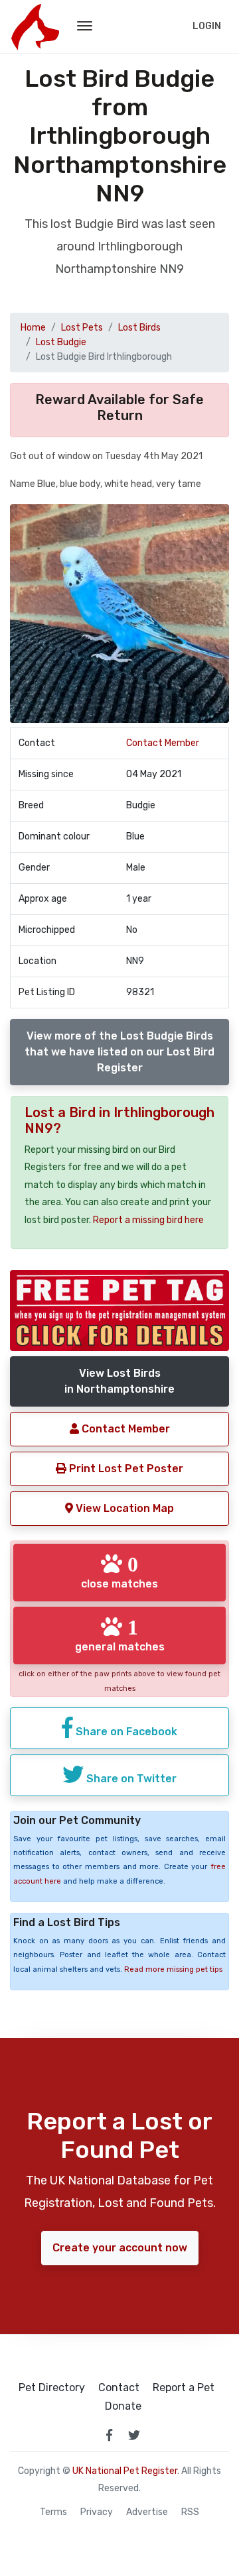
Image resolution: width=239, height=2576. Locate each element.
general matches (120, 1635)
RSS (190, 2512)
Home (33, 328)
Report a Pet (184, 2388)
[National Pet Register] (35, 27)
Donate (123, 2406)
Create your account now (120, 2248)
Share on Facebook (125, 1732)
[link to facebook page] (109, 2435)
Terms (53, 2512)
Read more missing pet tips (173, 1969)
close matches (119, 1572)
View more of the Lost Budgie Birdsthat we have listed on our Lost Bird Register (119, 1052)
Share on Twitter (130, 1779)
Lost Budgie (61, 342)
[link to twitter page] (134, 2435)
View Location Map (123, 1508)
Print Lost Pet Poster (125, 1469)
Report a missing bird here (148, 1220)
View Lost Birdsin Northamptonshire (119, 1381)
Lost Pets (82, 328)
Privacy (97, 2512)
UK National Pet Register (125, 2471)
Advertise (147, 2512)
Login (207, 26)
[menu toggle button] (85, 27)
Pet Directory (52, 2388)
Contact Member (163, 743)
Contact (119, 2388)
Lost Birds (139, 328)
